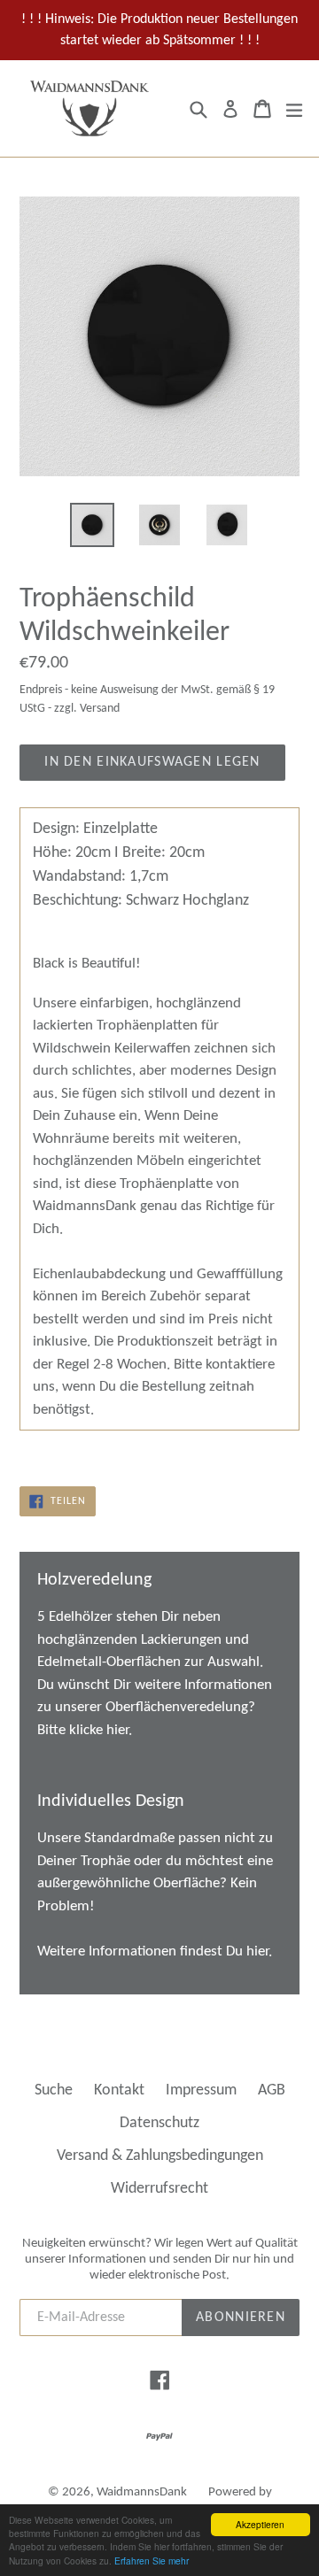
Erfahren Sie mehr (152, 2561)
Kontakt (119, 2090)
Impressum (201, 2090)
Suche (54, 2090)
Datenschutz (159, 2123)
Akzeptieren (260, 2524)
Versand (100, 709)
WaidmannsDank (142, 2492)
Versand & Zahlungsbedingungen (160, 2156)
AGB (272, 2090)
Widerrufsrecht (159, 2189)
